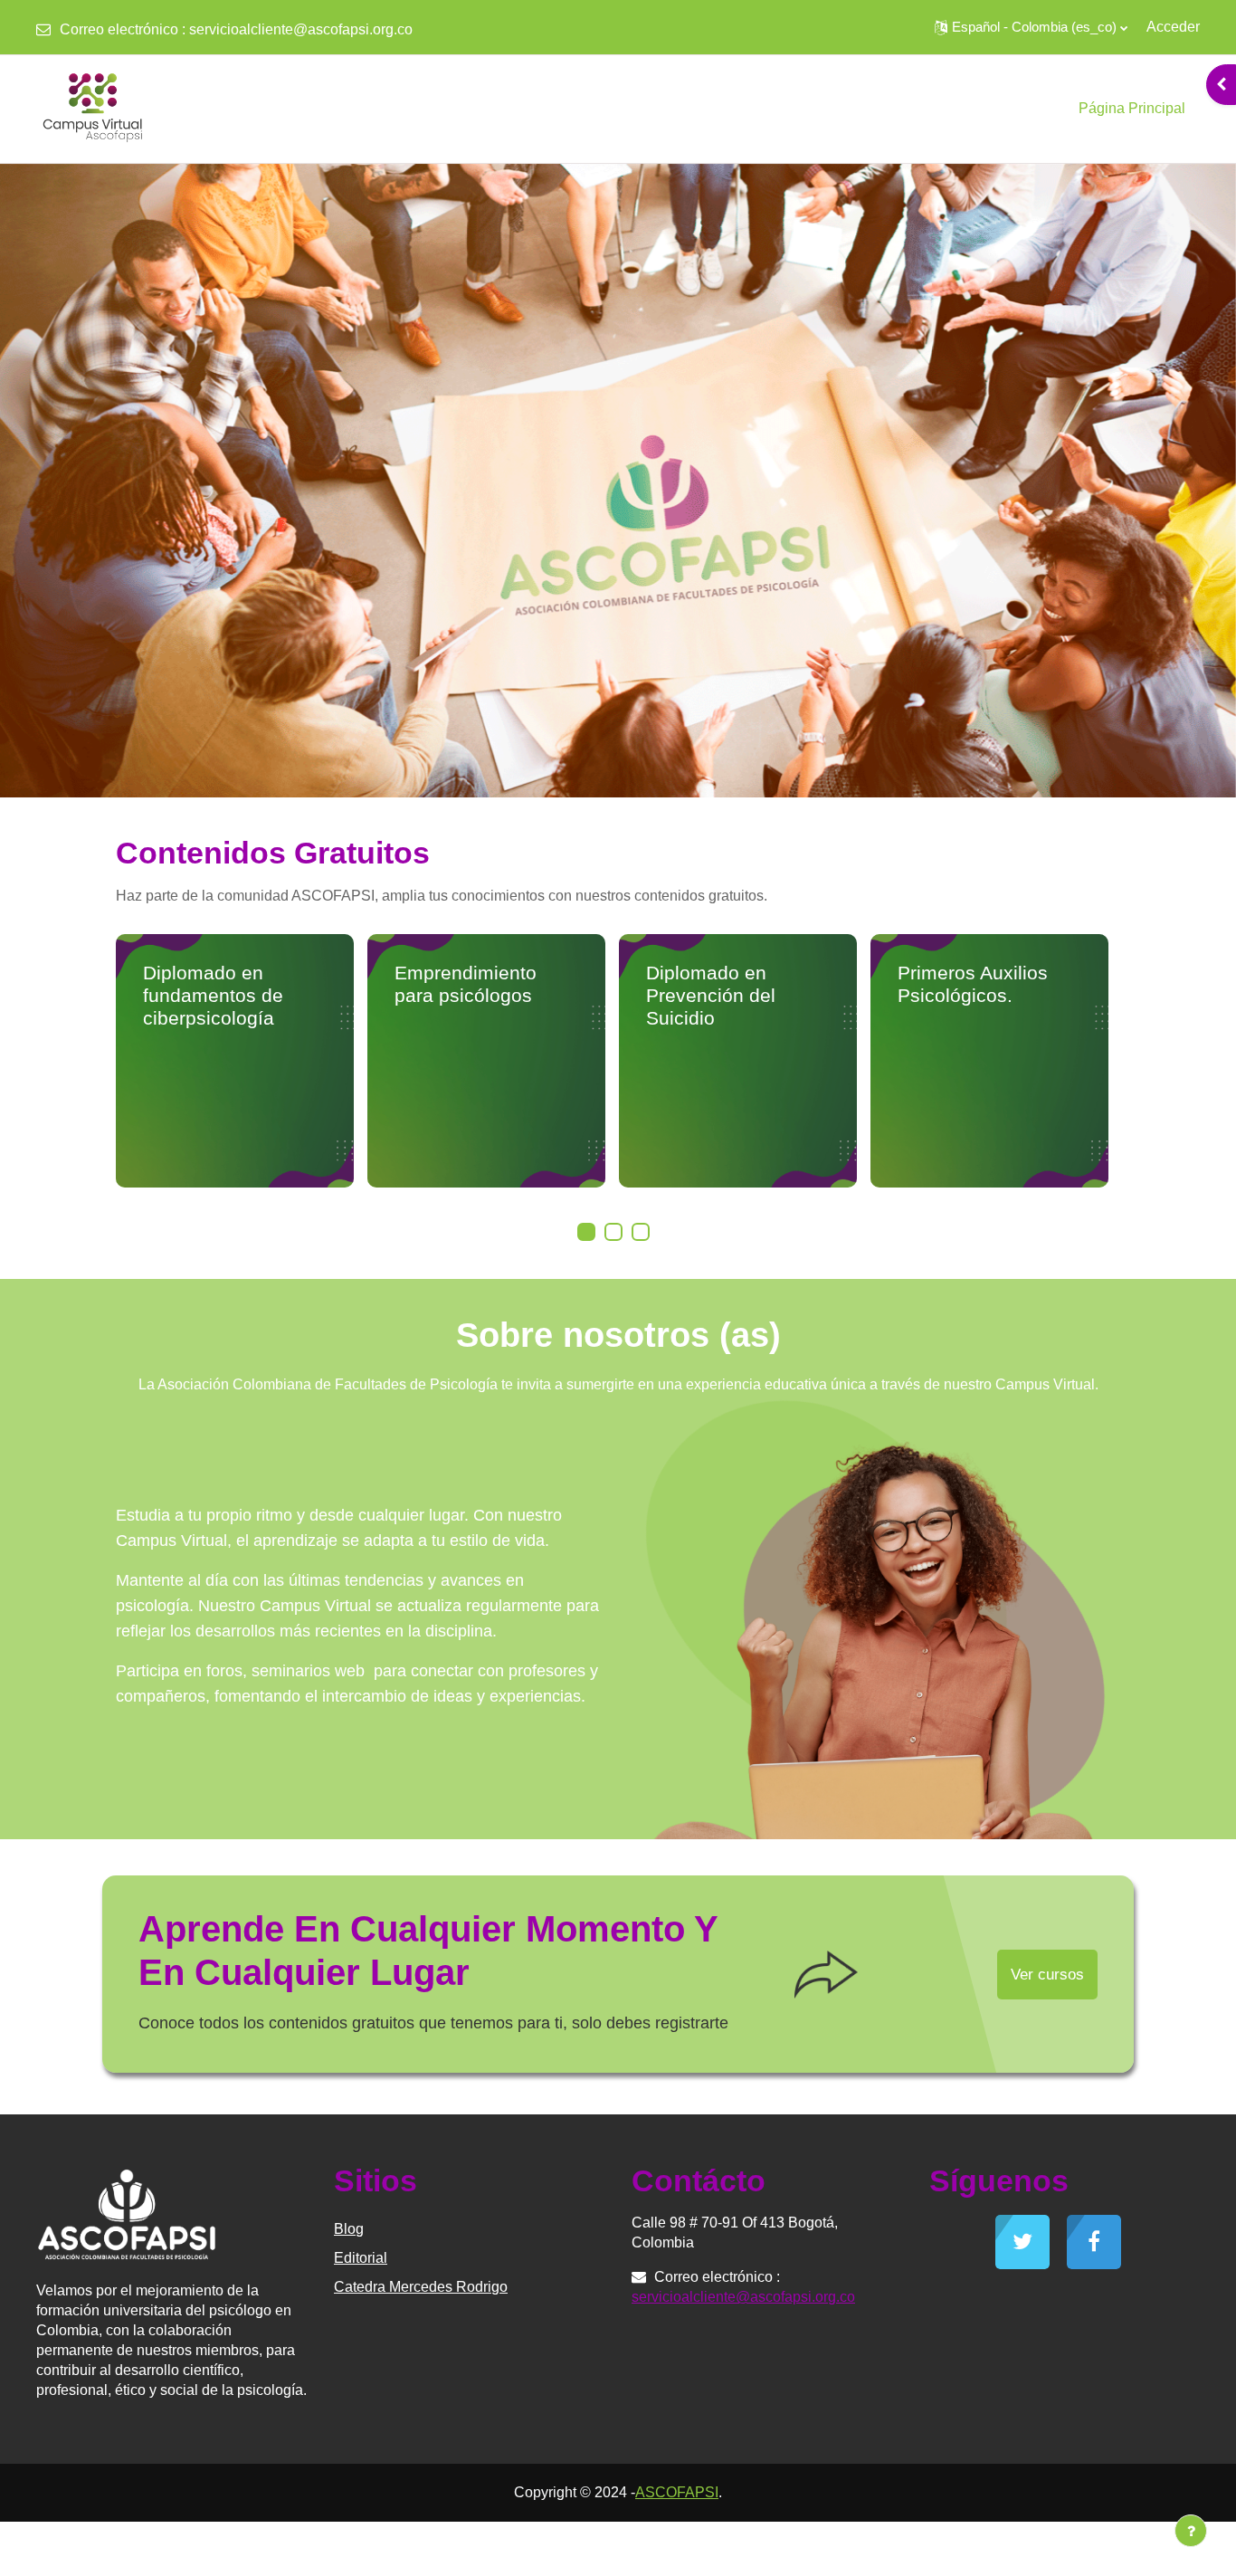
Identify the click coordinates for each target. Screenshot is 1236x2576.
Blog (349, 2229)
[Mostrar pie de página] (1191, 2531)
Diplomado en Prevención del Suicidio (711, 995)
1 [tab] (586, 1232)
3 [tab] (641, 1232)
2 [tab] (613, 1232)
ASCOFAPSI (677, 2492)
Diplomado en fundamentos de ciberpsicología (213, 995)
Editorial (361, 2258)
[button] (1031, 27)
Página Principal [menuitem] (1132, 108)
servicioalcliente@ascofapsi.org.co (301, 29)
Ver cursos (1047, 1975)
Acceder (1173, 27)
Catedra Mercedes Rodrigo (421, 2287)
